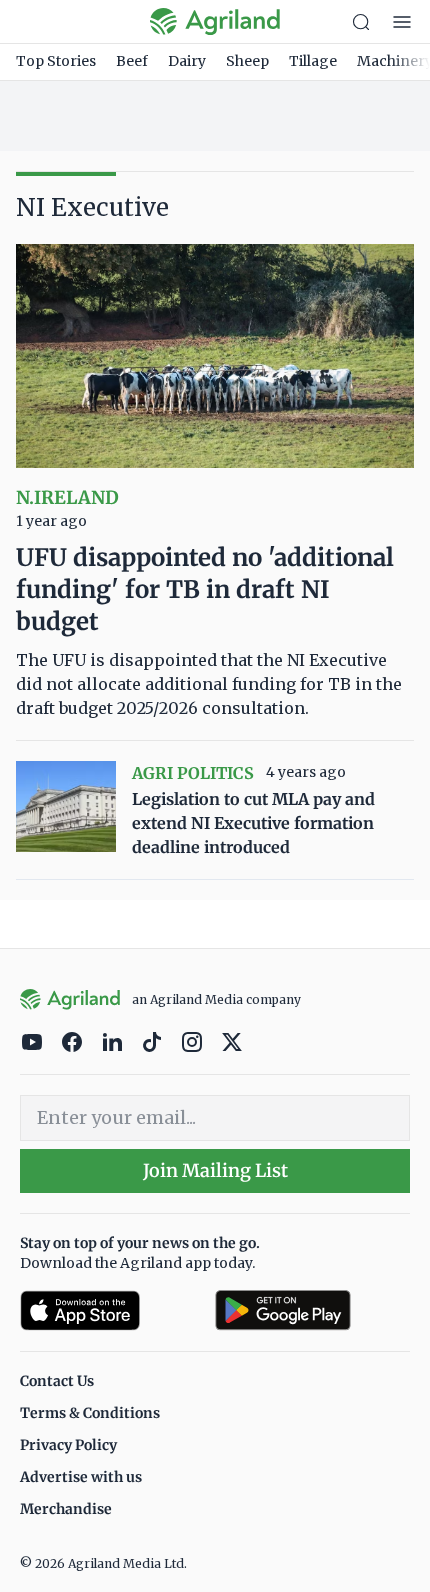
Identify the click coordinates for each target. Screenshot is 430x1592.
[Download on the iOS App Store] (109, 1310)
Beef (132, 61)
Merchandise (66, 1509)
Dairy (187, 61)
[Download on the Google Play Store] (312, 1310)
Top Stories (56, 61)
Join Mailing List (215, 1170)
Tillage (313, 61)
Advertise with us (81, 1477)
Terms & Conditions (90, 1413)
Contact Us (57, 1381)
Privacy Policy (68, 1445)
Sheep (247, 61)
